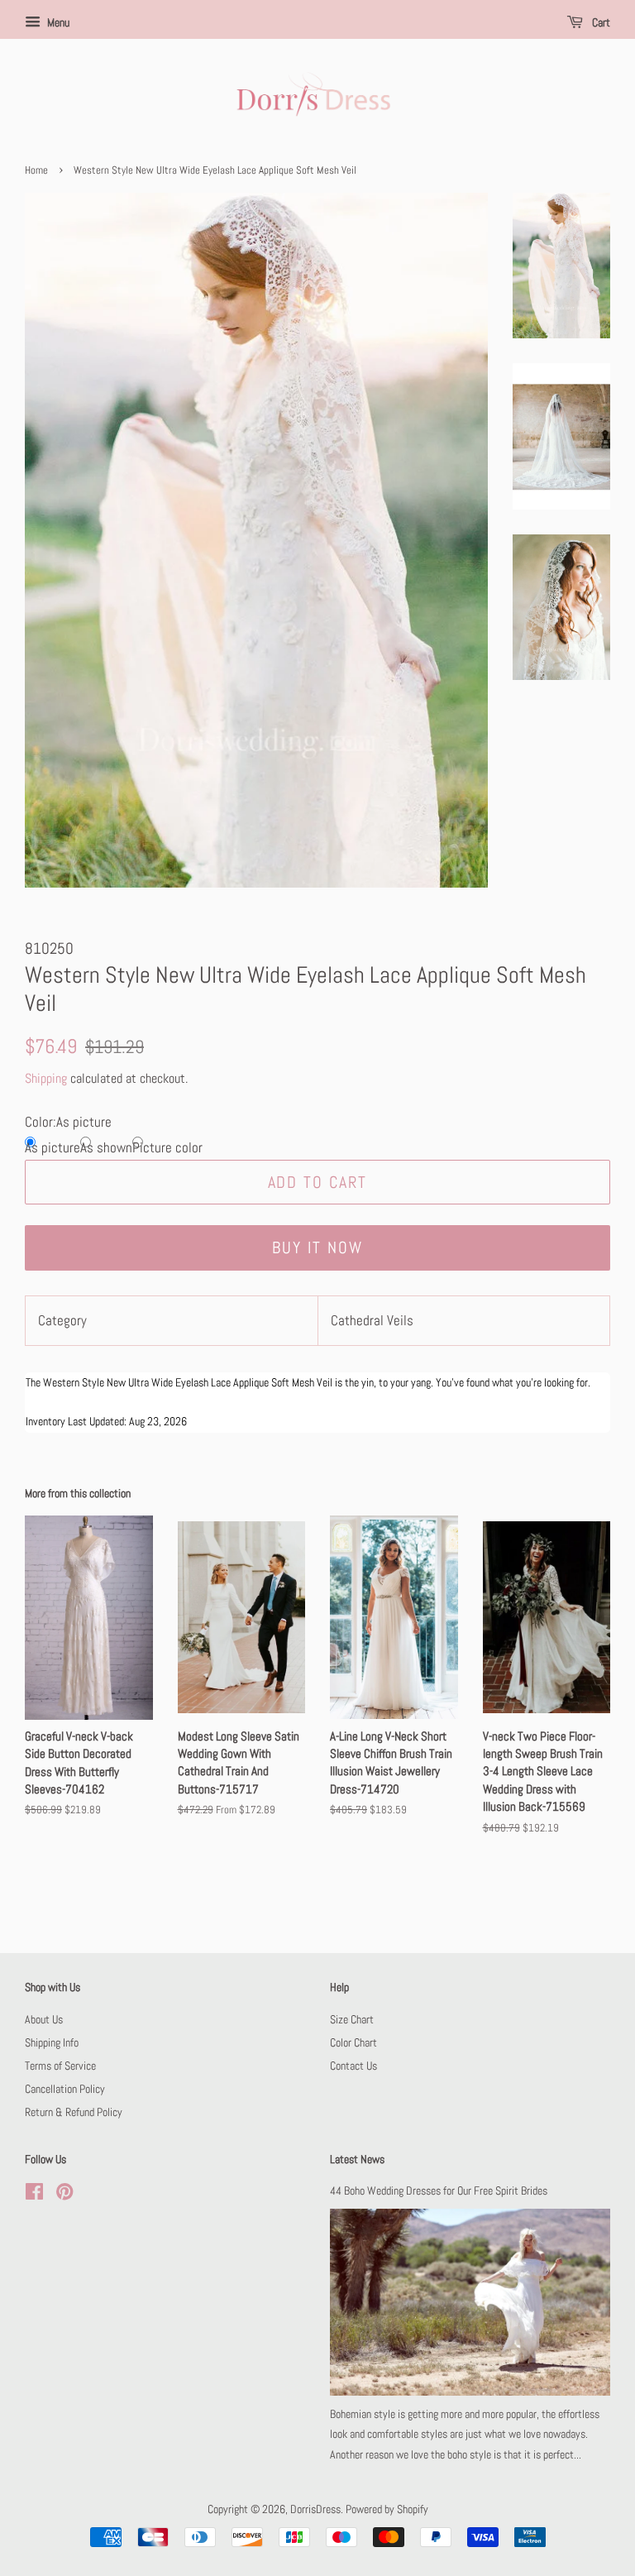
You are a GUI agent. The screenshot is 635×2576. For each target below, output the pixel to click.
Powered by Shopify (387, 2509)
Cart (600, 22)
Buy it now (317, 1247)
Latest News (357, 2159)
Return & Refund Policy (74, 2112)
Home (36, 170)
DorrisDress (315, 2509)
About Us (44, 2019)
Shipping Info (52, 2042)
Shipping (46, 1078)
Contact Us (353, 2066)
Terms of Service (60, 2066)
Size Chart (352, 2019)
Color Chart (353, 2042)
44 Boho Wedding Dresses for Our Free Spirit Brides (439, 2191)
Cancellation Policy (65, 2089)
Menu (57, 22)
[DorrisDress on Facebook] (34, 2195)
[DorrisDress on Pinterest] (64, 2195)
